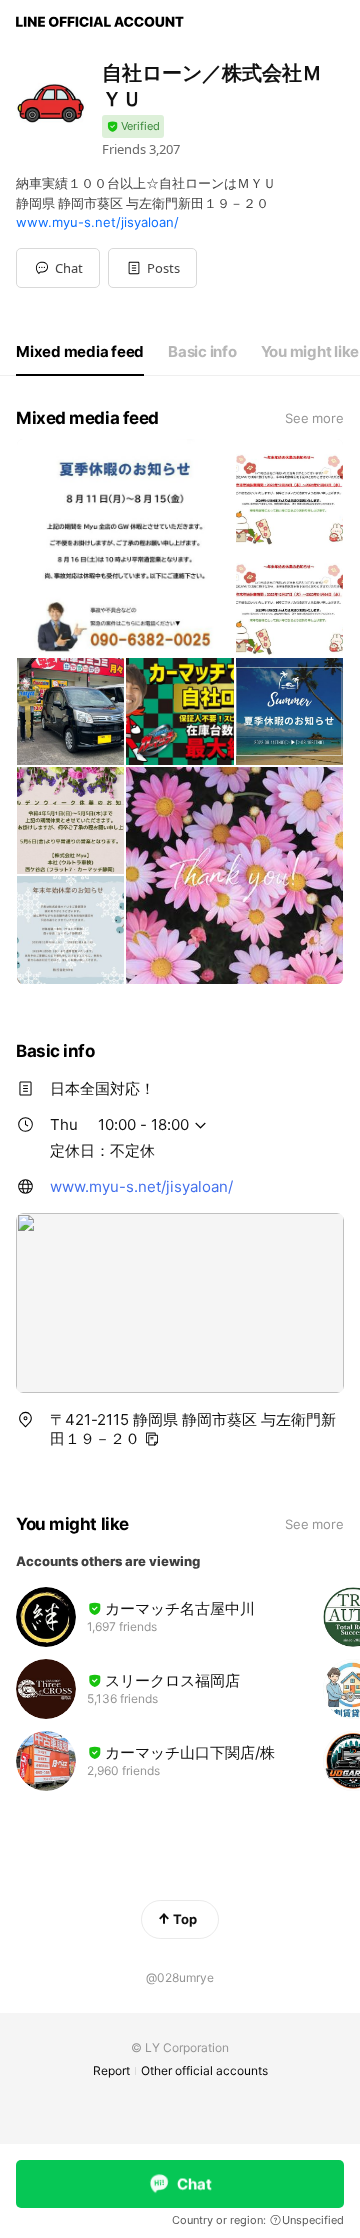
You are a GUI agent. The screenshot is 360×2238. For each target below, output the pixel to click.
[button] (152, 268)
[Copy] (152, 1439)
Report (111, 2070)
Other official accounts (204, 2070)
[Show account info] (133, 126)
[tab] (80, 352)
